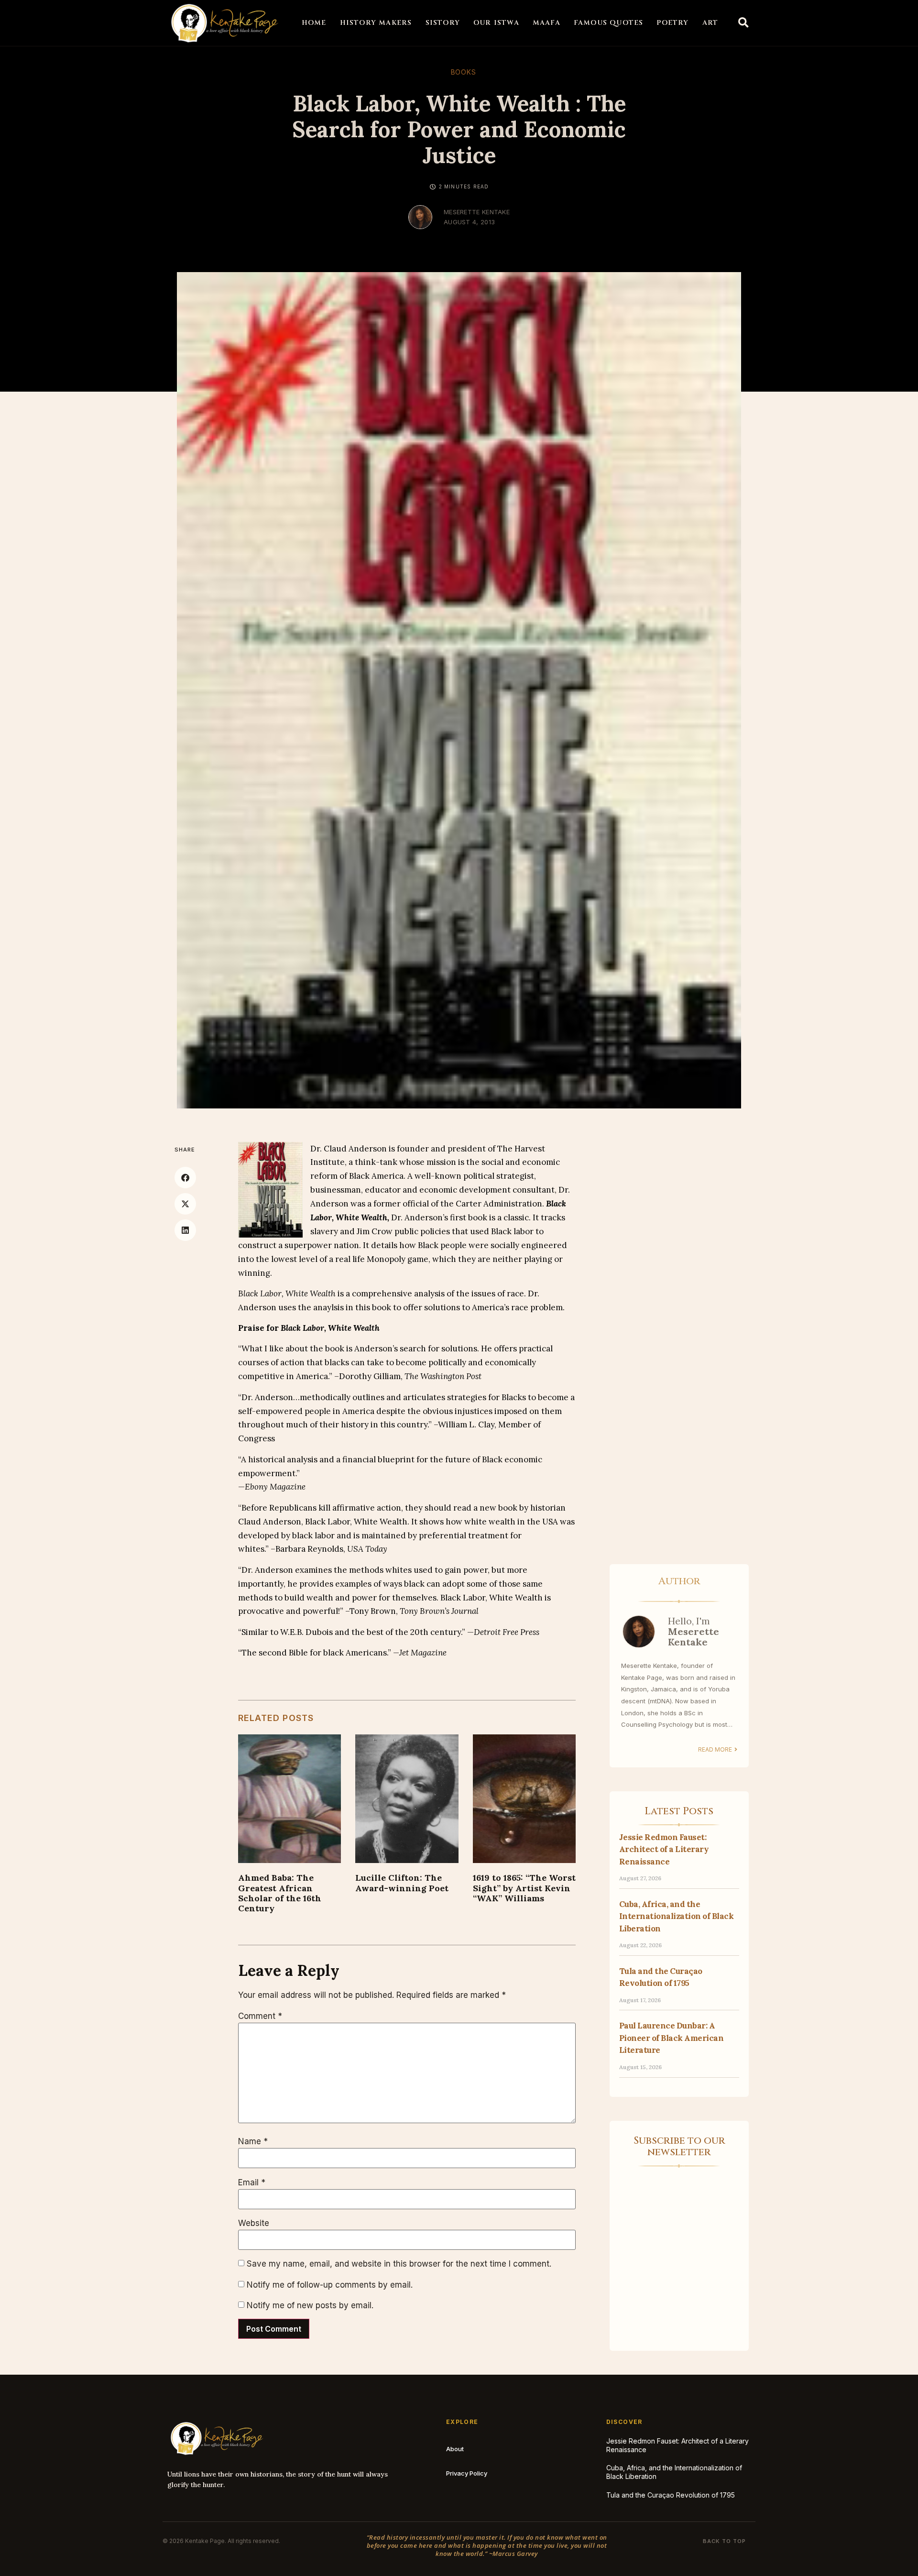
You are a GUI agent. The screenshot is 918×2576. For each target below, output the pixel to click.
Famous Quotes (609, 23)
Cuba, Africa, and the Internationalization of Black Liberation (677, 1916)
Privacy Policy (467, 2473)
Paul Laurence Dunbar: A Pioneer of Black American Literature (672, 2038)
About (455, 2449)
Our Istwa (496, 23)
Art (710, 23)
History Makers (376, 23)
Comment (260, 2016)
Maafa (546, 23)
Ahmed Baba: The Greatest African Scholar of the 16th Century (280, 1893)
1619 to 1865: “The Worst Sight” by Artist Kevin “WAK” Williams (524, 1888)
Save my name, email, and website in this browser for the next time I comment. (399, 2264)
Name (253, 2142)
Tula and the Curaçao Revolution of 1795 (671, 2495)
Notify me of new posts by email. (310, 2306)
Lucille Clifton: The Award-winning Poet (402, 1883)
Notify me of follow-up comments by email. (330, 2285)
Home (314, 23)
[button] (743, 23)
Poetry (672, 23)
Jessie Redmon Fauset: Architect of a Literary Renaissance (664, 1849)
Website (254, 2223)
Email (252, 2183)
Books (464, 72)
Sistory (443, 23)
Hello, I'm (694, 1631)
